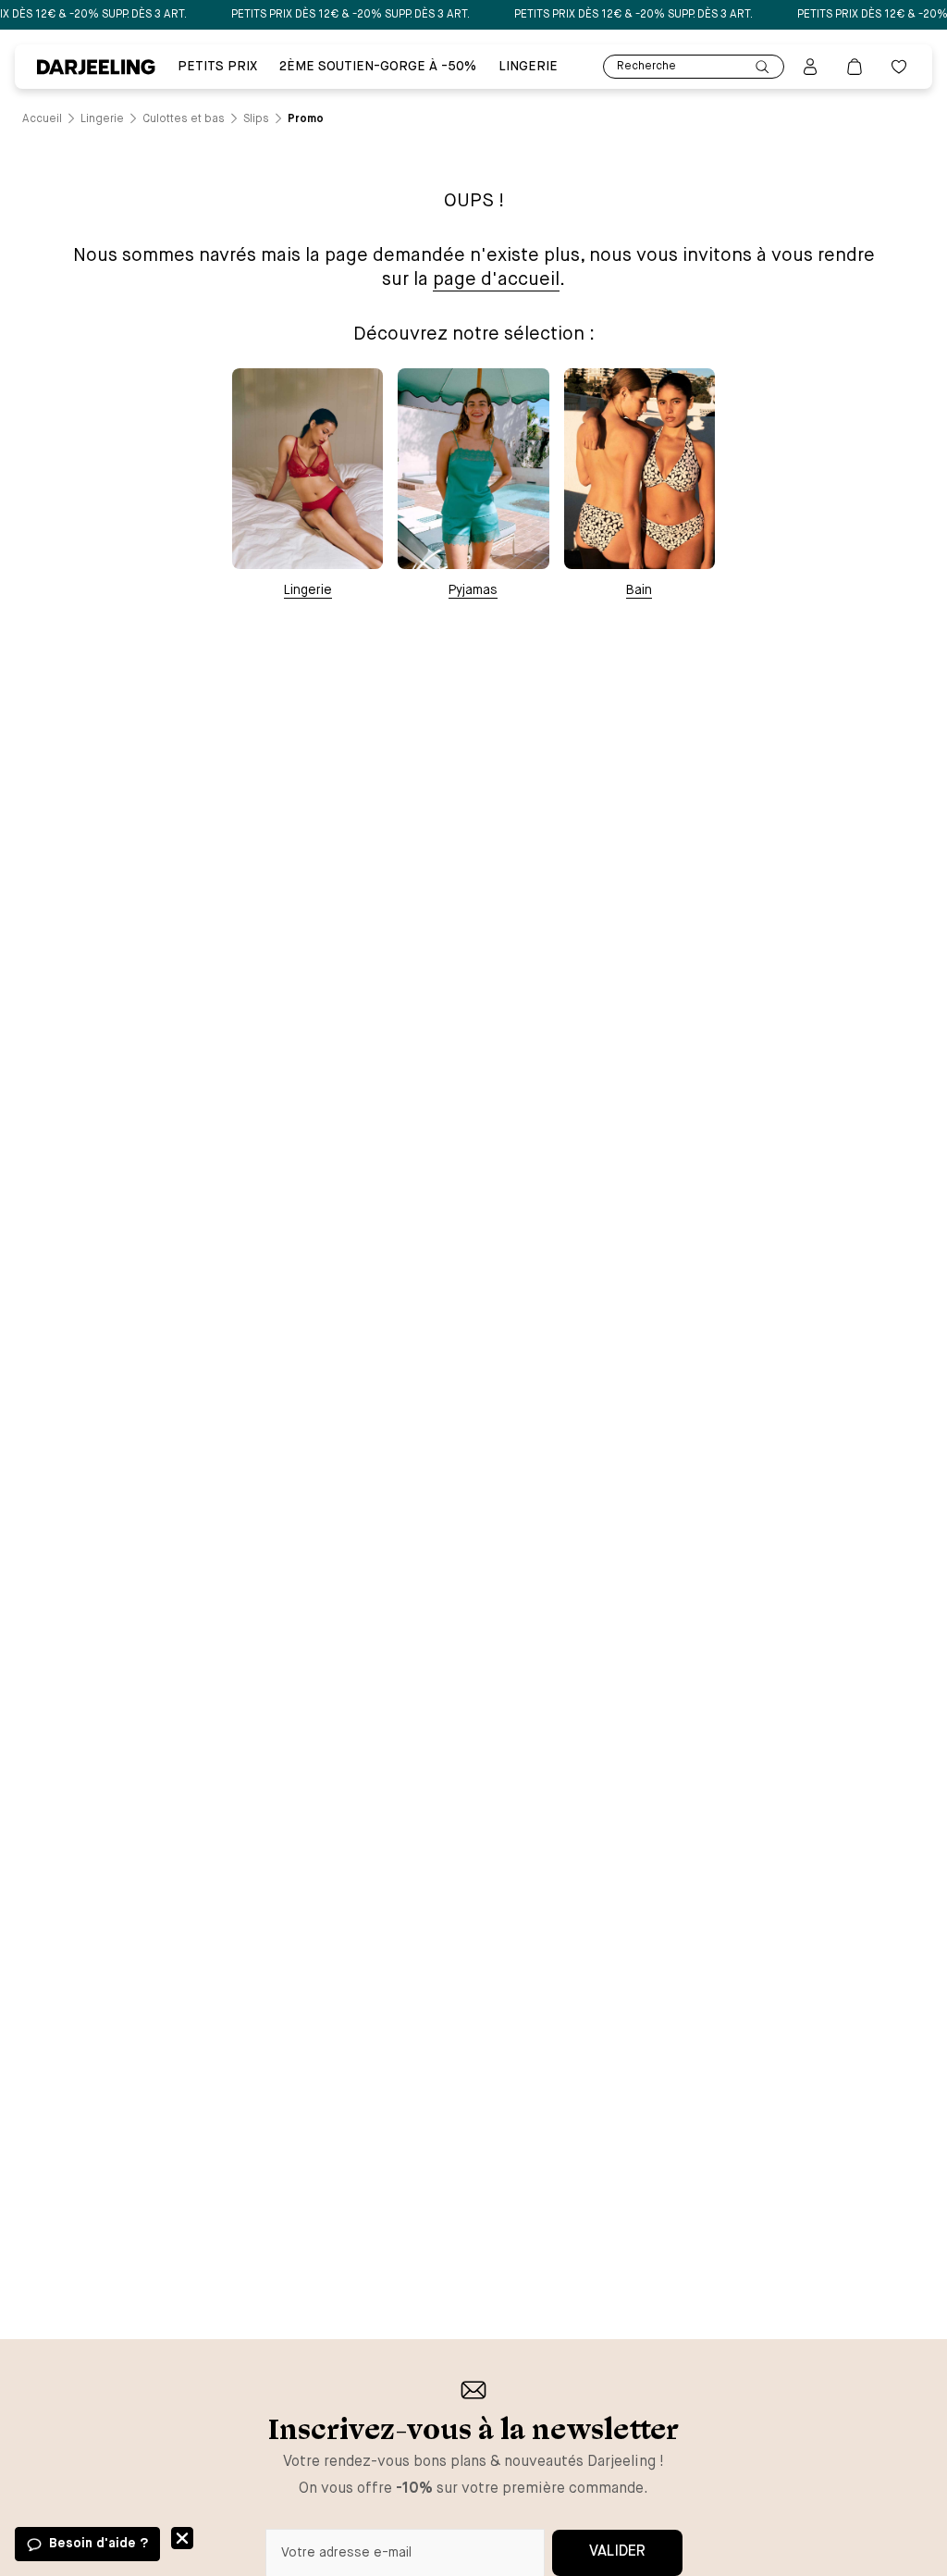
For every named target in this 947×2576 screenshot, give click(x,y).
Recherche (646, 67)
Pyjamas (473, 590)
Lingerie (528, 67)
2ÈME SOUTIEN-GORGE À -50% (378, 67)
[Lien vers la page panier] (855, 67)
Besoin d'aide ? (98, 2544)
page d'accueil (496, 280)
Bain (639, 590)
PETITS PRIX (217, 67)
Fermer (182, 2538)
